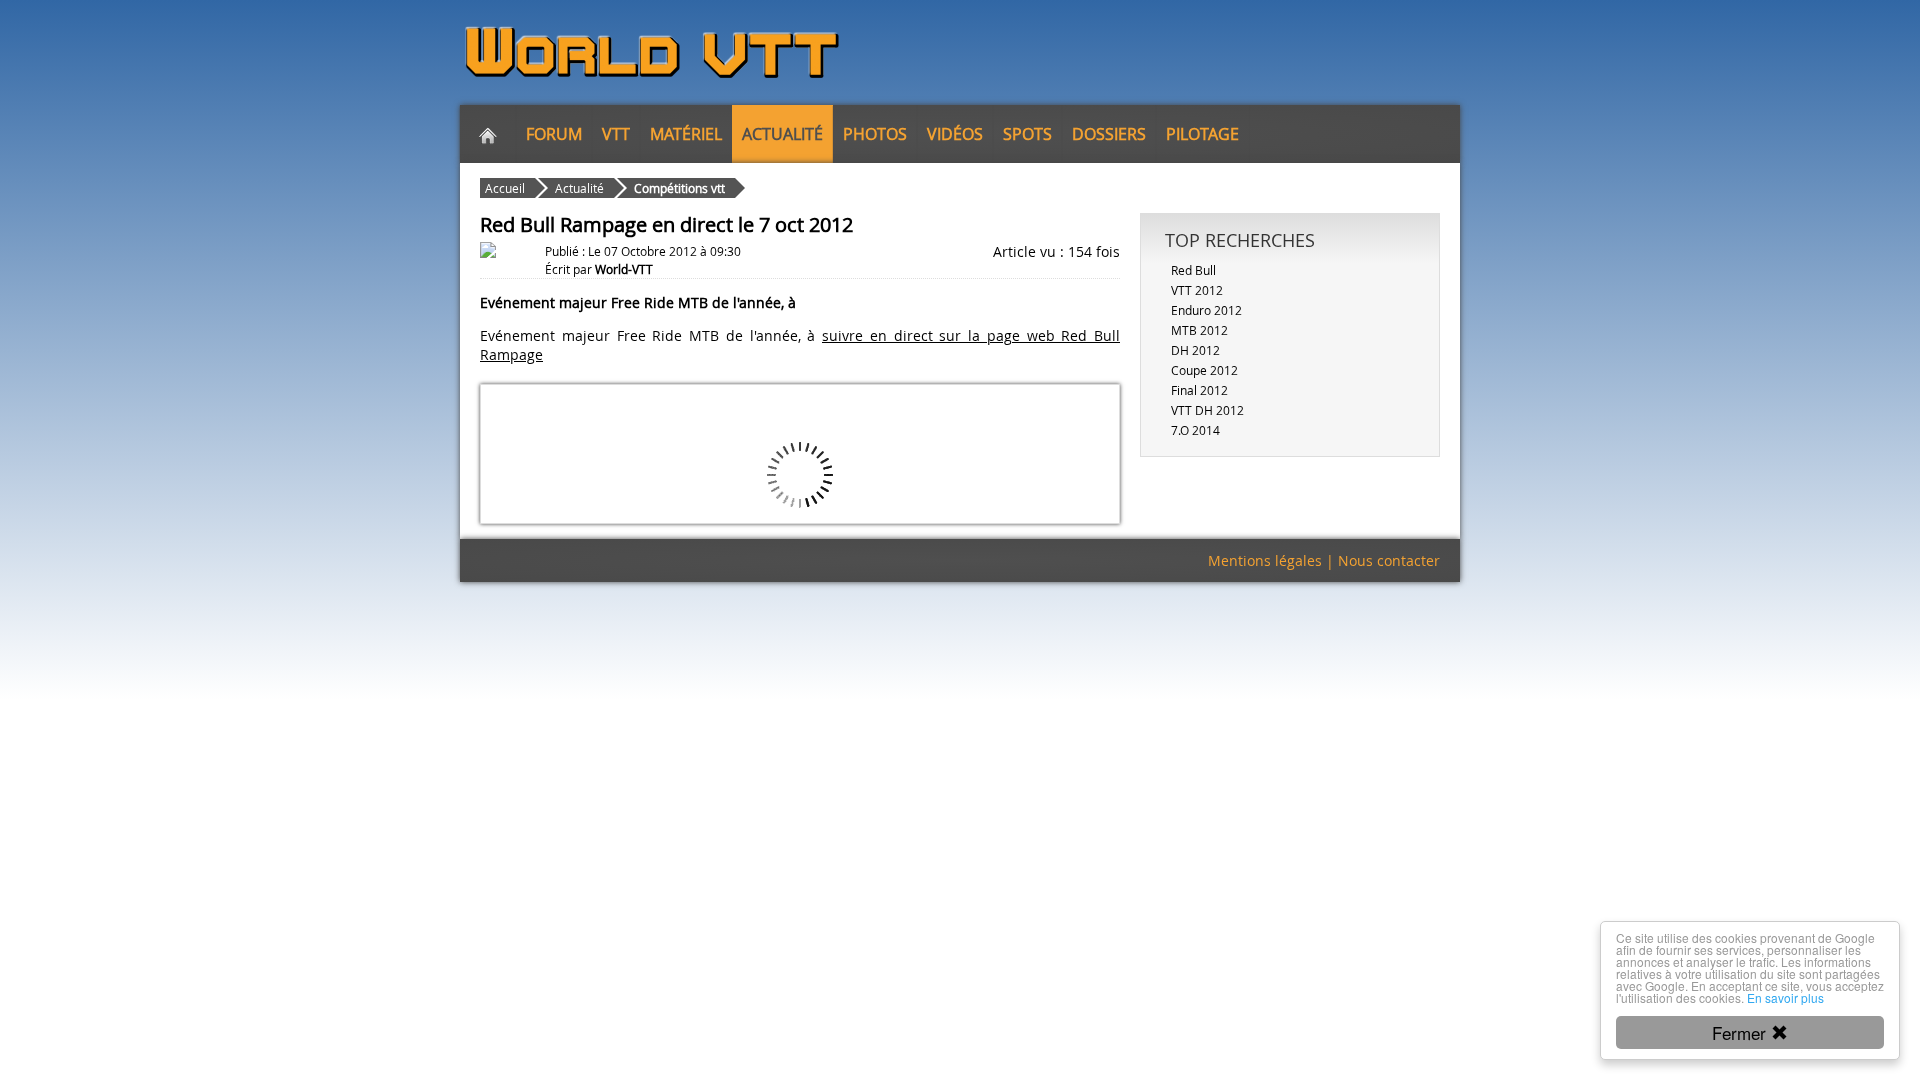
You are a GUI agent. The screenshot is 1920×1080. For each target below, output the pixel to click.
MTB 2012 (1199, 330)
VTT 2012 (1197, 290)
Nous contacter (1389, 560)
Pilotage (1202, 134)
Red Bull (1193, 270)
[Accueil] (488, 134)
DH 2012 (1195, 350)
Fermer (1741, 1032)
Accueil (505, 188)
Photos (875, 134)
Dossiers (1109, 134)
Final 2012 (1199, 390)
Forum (554, 134)
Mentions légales (1265, 560)
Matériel (686, 134)
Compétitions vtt (679, 188)
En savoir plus (1785, 997)
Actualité (782, 134)
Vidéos (955, 134)
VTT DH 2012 (1207, 410)
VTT (616, 134)
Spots (1027, 134)
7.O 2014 (1195, 430)
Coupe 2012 (1204, 370)
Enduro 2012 (1206, 310)
